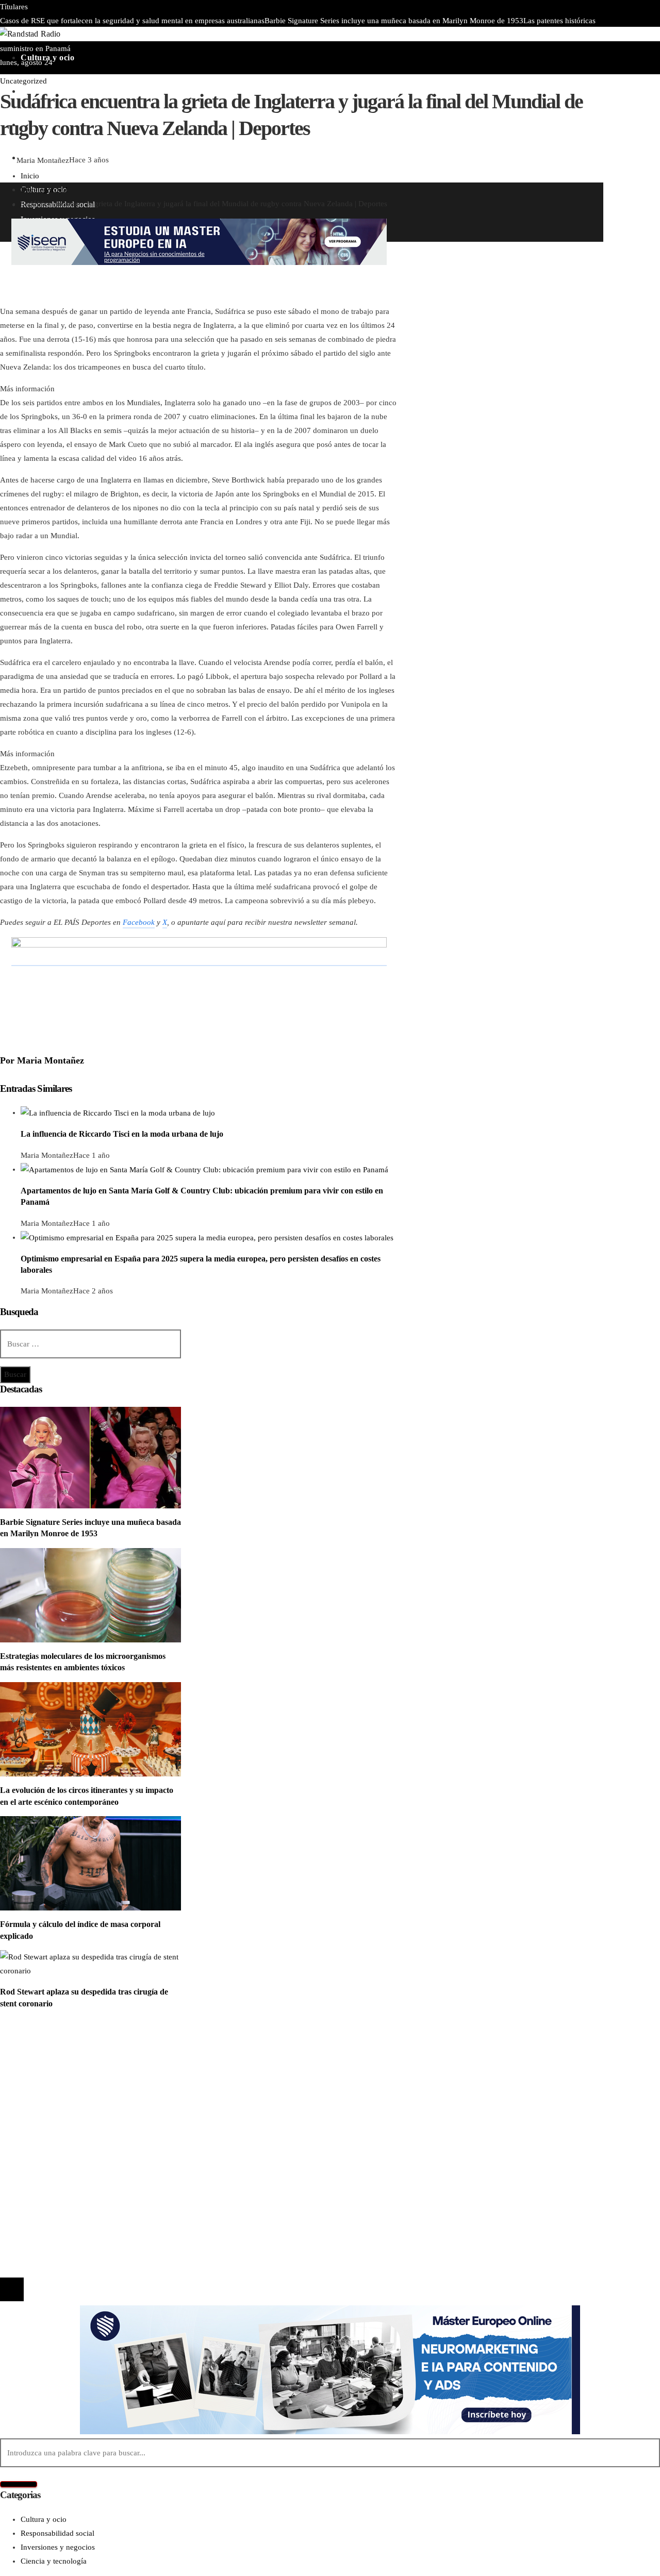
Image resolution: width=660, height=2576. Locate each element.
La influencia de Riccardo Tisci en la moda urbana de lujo (122, 1134)
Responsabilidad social (57, 2090)
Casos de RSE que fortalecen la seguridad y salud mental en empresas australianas (132, 21)
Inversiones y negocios (58, 2076)
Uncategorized (23, 81)
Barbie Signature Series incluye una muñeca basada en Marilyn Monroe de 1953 (394, 21)
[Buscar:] (90, 1344)
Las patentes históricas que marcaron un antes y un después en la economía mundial (167, 2176)
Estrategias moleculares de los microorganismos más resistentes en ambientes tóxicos (334, 35)
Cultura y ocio (44, 2062)
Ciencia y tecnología (54, 2048)
